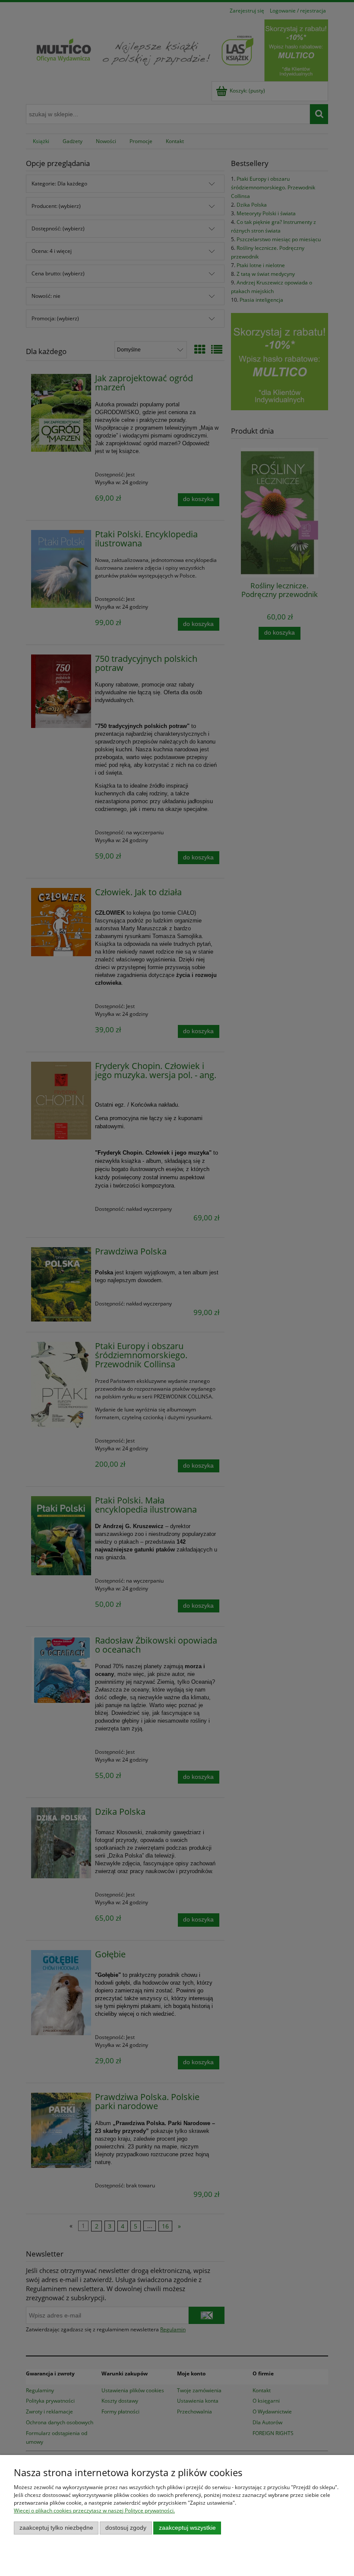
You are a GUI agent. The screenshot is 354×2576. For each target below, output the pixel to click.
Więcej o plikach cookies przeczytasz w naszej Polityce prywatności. (94, 2511)
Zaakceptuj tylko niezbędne (56, 2528)
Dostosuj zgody (126, 2528)
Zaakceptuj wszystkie (187, 2528)
